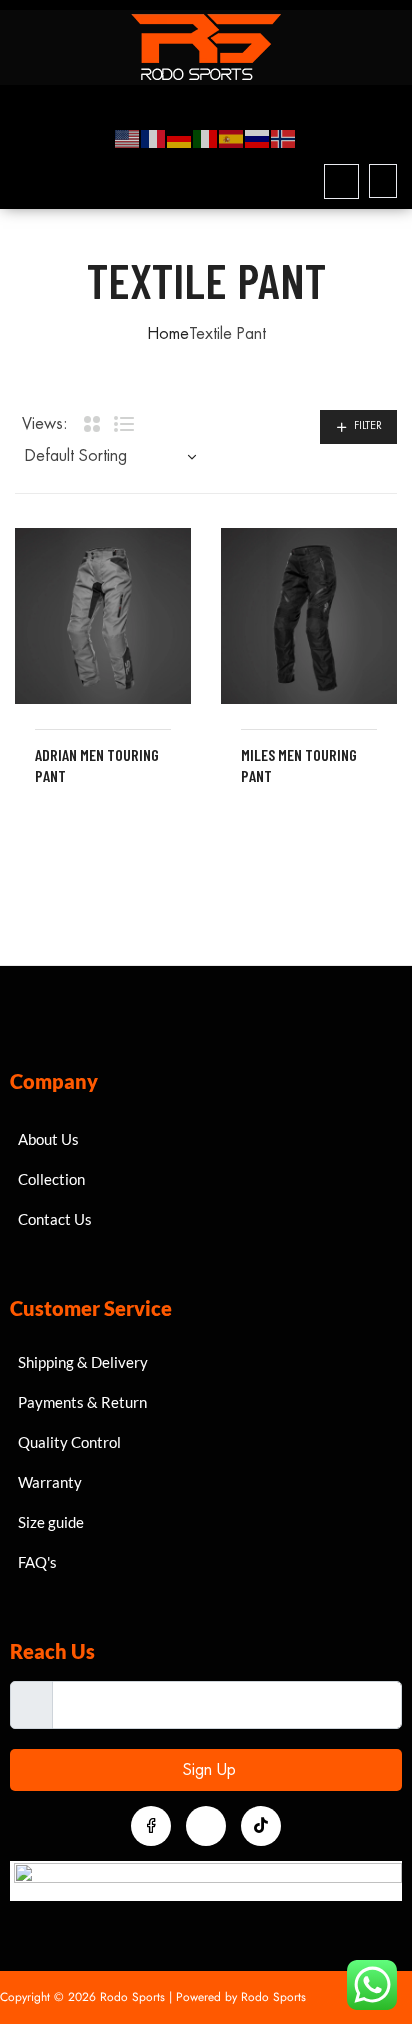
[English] (128, 138)
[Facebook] (151, 1826)
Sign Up (207, 1770)
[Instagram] (206, 1826)
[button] (341, 181)
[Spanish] (232, 138)
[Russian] (258, 138)
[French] (154, 138)
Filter (368, 425)
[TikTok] (261, 1826)
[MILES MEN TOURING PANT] (309, 616)
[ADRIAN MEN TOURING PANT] (103, 616)
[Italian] (206, 138)
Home (168, 334)
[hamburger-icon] (374, 99)
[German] (180, 138)
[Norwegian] (284, 138)
